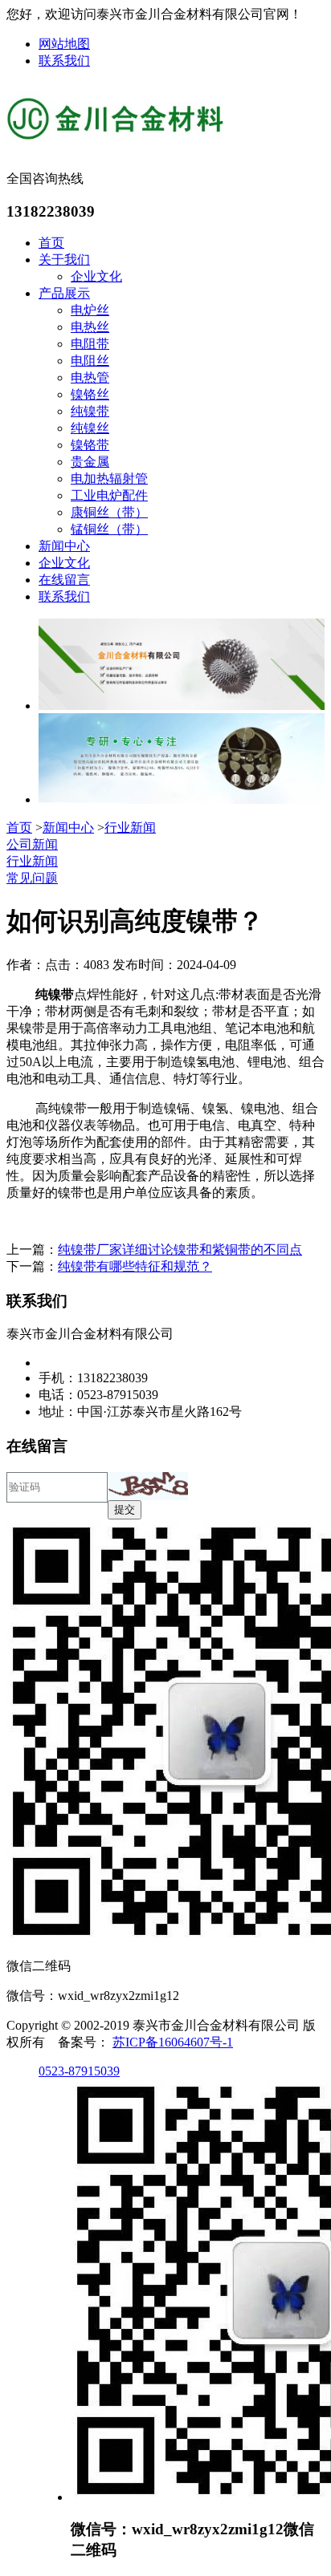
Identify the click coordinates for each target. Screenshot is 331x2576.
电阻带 (90, 344)
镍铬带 (90, 445)
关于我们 (64, 260)
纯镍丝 (90, 428)
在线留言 (64, 580)
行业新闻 (130, 828)
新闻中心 (64, 546)
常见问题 (32, 878)
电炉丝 (90, 310)
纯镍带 (90, 411)
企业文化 (96, 276)
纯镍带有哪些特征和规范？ (135, 1266)
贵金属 (90, 462)
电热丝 (90, 327)
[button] (148, 1486)
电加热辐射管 (109, 479)
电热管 (90, 377)
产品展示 (64, 293)
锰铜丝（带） (109, 529)
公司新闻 (32, 844)
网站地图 (64, 44)
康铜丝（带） (109, 512)
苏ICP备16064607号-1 (173, 2042)
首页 (51, 243)
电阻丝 (90, 361)
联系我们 (64, 61)
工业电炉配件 (109, 495)
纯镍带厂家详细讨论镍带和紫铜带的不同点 (180, 1249)
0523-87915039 (79, 2071)
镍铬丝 (90, 394)
